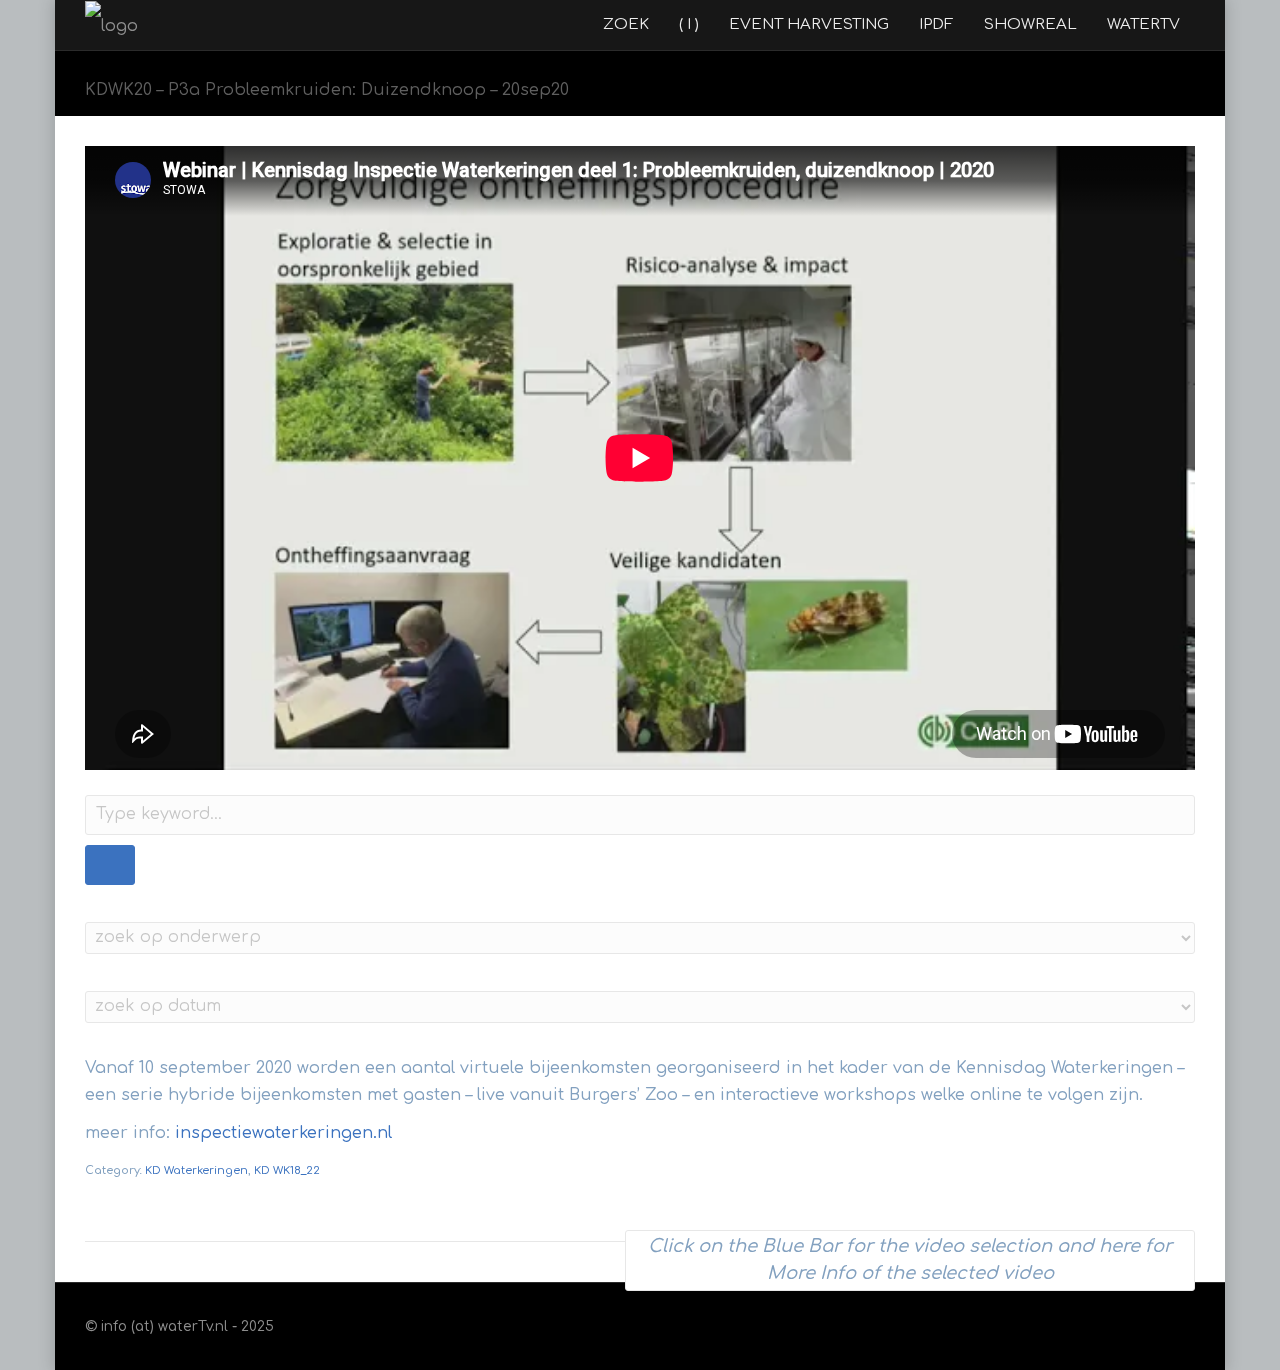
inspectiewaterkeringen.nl (283, 1133)
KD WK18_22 (287, 1170)
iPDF (936, 24)
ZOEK (626, 24)
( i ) (689, 24)
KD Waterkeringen (196, 1170)
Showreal (1030, 24)
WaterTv (1143, 24)
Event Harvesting (809, 24)
